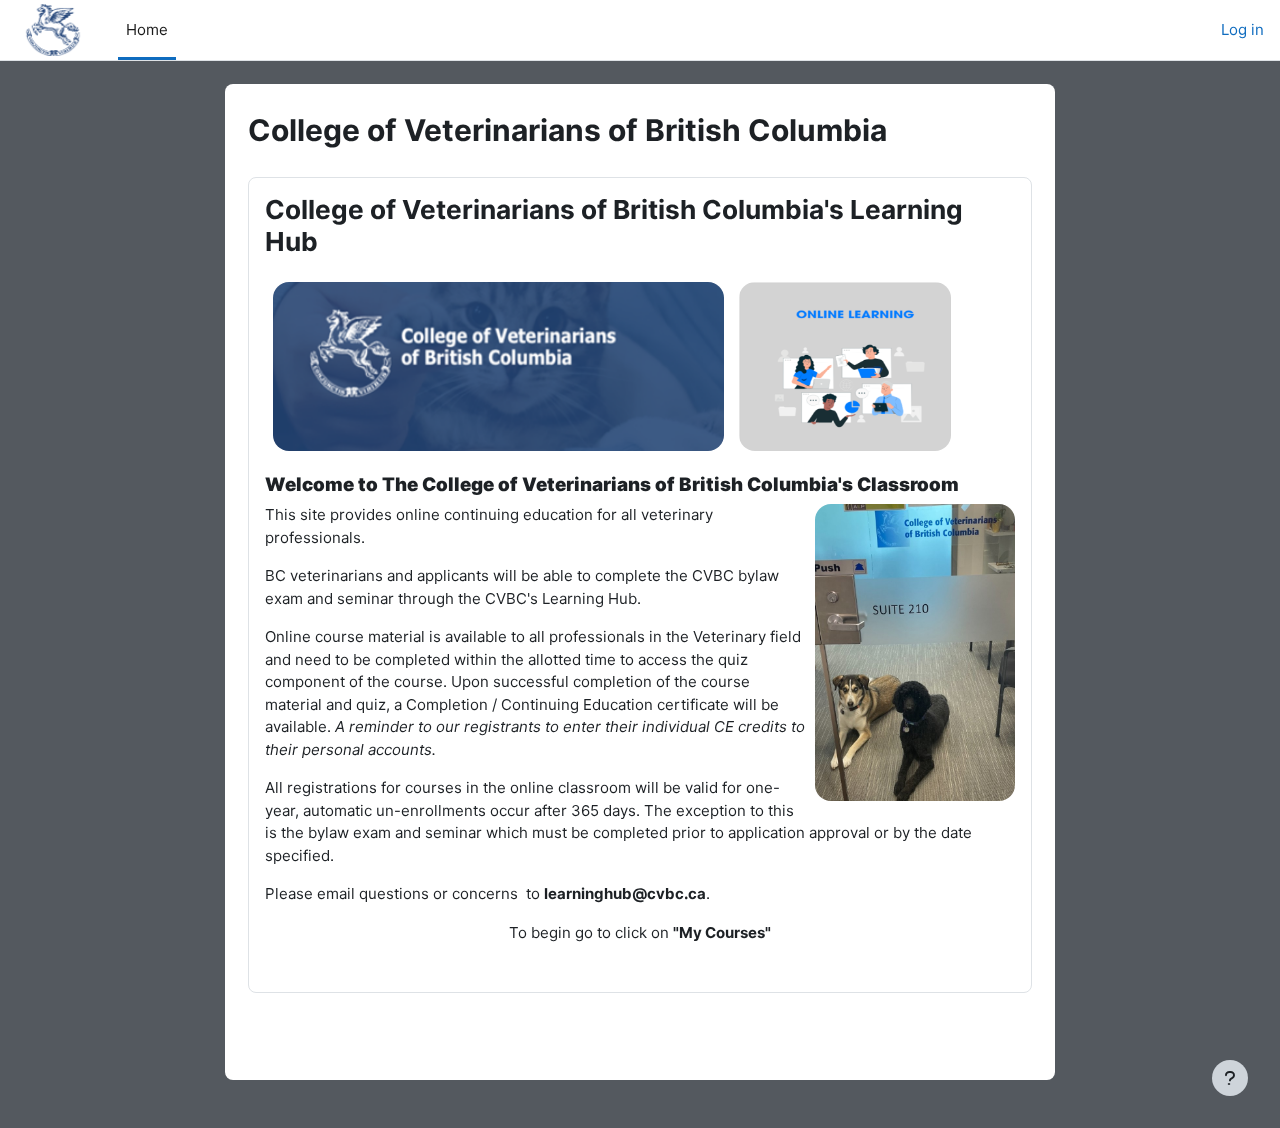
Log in (1242, 29)
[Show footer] (1230, 1078)
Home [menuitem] (147, 29)
